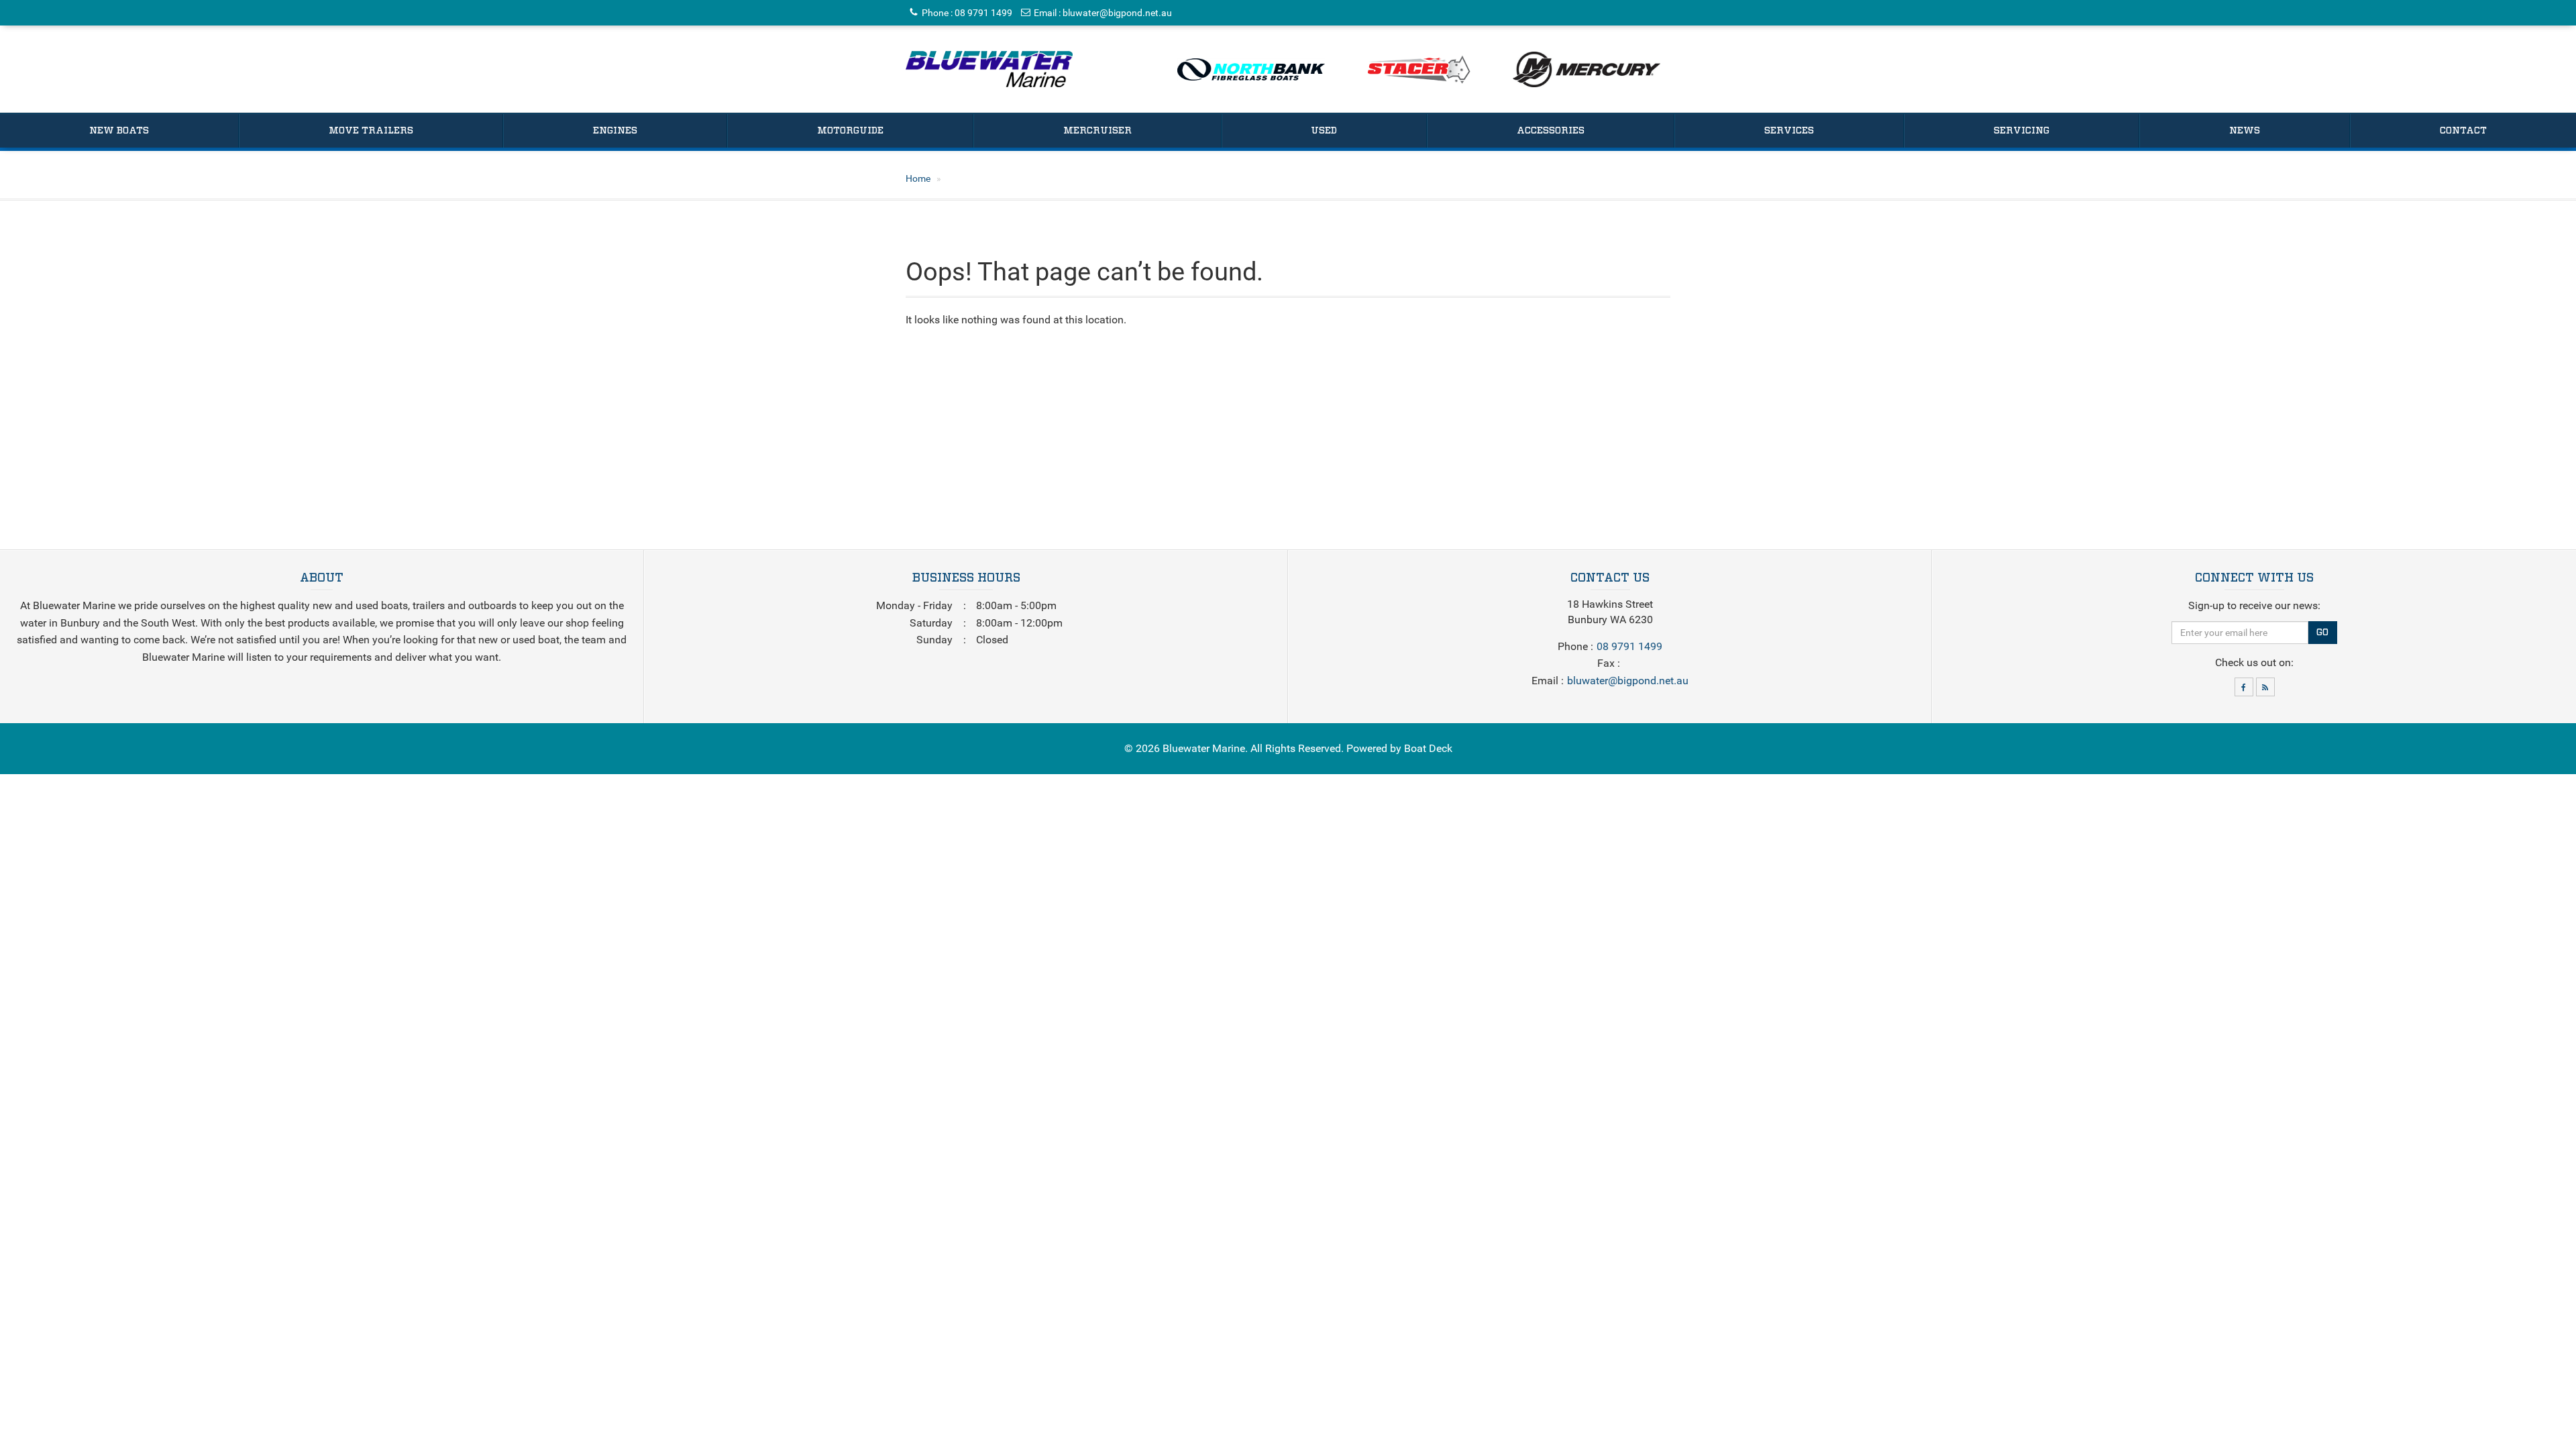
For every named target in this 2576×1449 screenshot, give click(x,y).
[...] (989, 69)
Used (1324, 131)
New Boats (119, 131)
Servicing (2022, 131)
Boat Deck (1428, 748)
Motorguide (850, 131)
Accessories (1551, 131)
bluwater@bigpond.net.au (1117, 13)
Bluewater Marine (1204, 748)
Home (918, 178)
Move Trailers (371, 131)
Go (2322, 633)
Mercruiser (1097, 131)
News (2245, 131)
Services (1789, 131)
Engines (615, 131)
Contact (2463, 131)
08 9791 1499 (983, 13)
